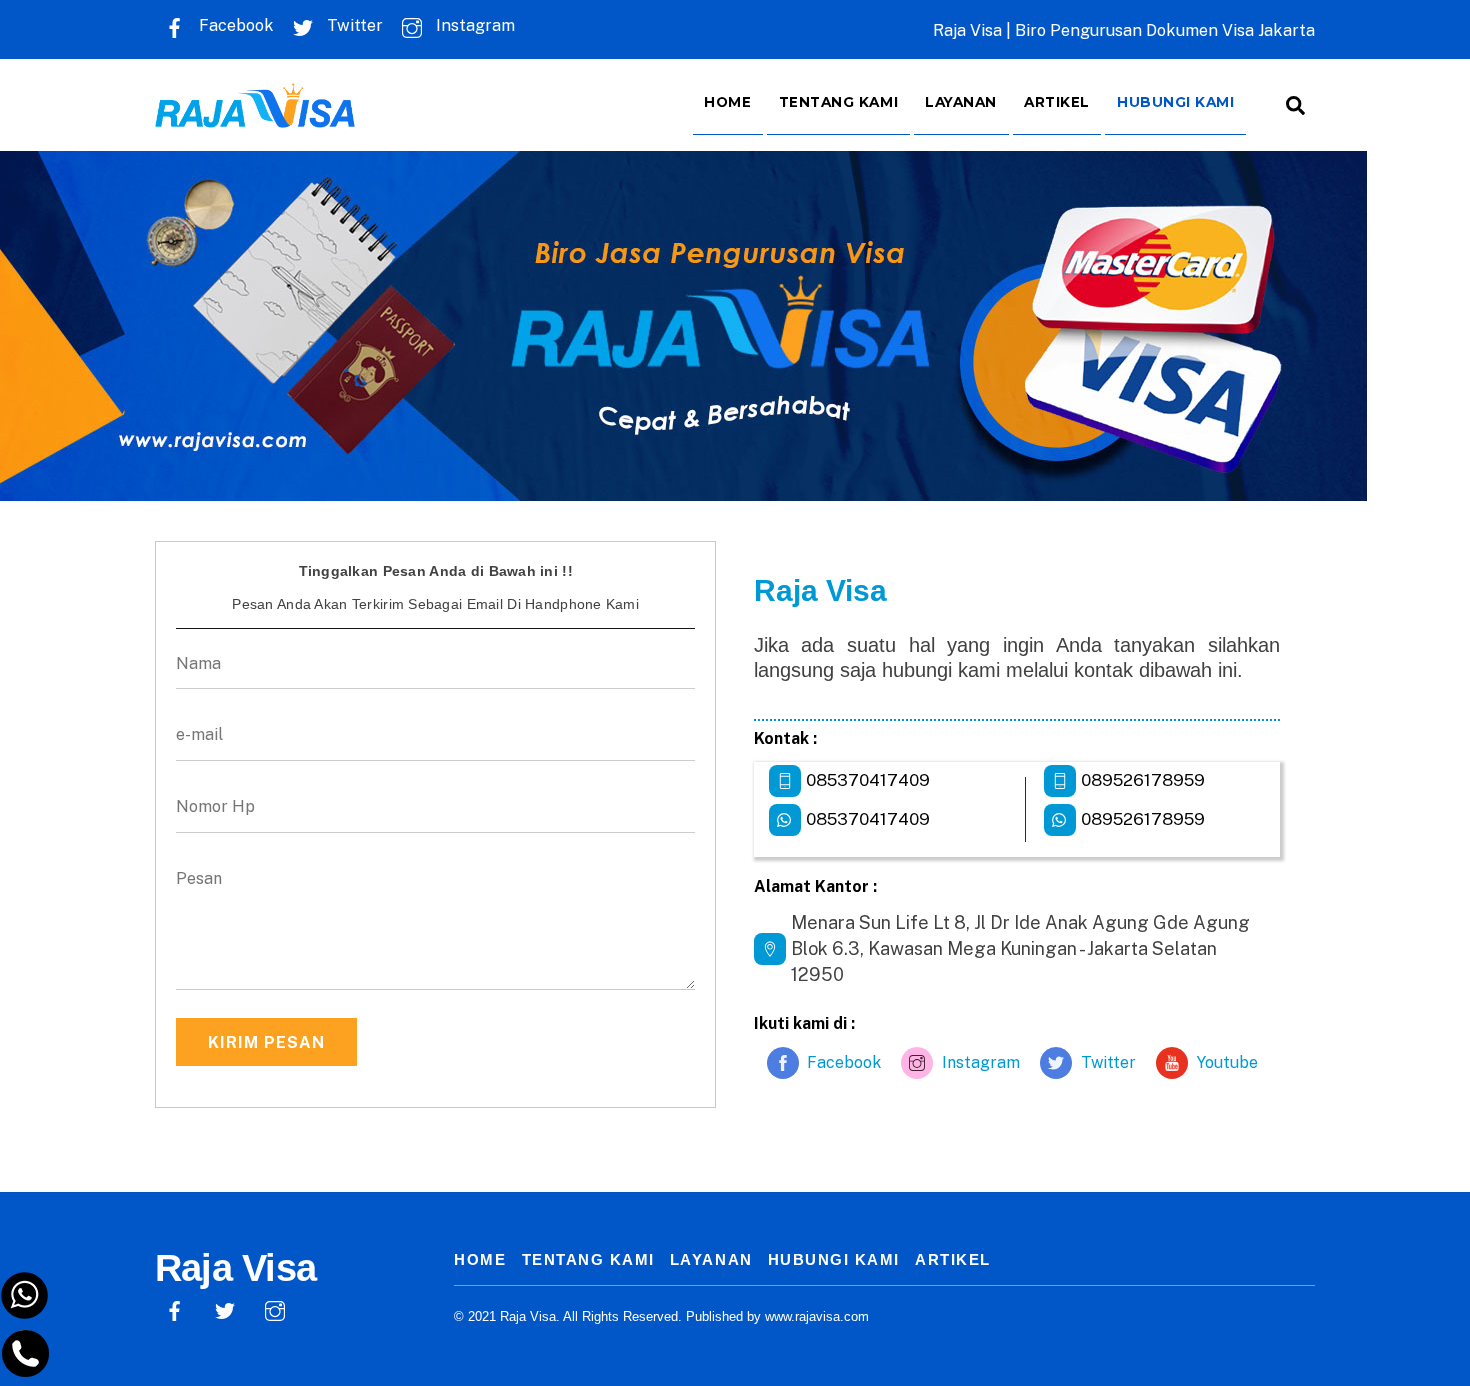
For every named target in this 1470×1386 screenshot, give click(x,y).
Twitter (353, 25)
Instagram (473, 25)
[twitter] (225, 1308)
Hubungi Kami (1176, 102)
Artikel (1057, 102)
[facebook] (175, 1308)
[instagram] (275, 1308)
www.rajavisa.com (817, 1316)
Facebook (234, 25)
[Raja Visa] (255, 113)
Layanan (961, 102)
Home (727, 102)
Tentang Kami (839, 102)
